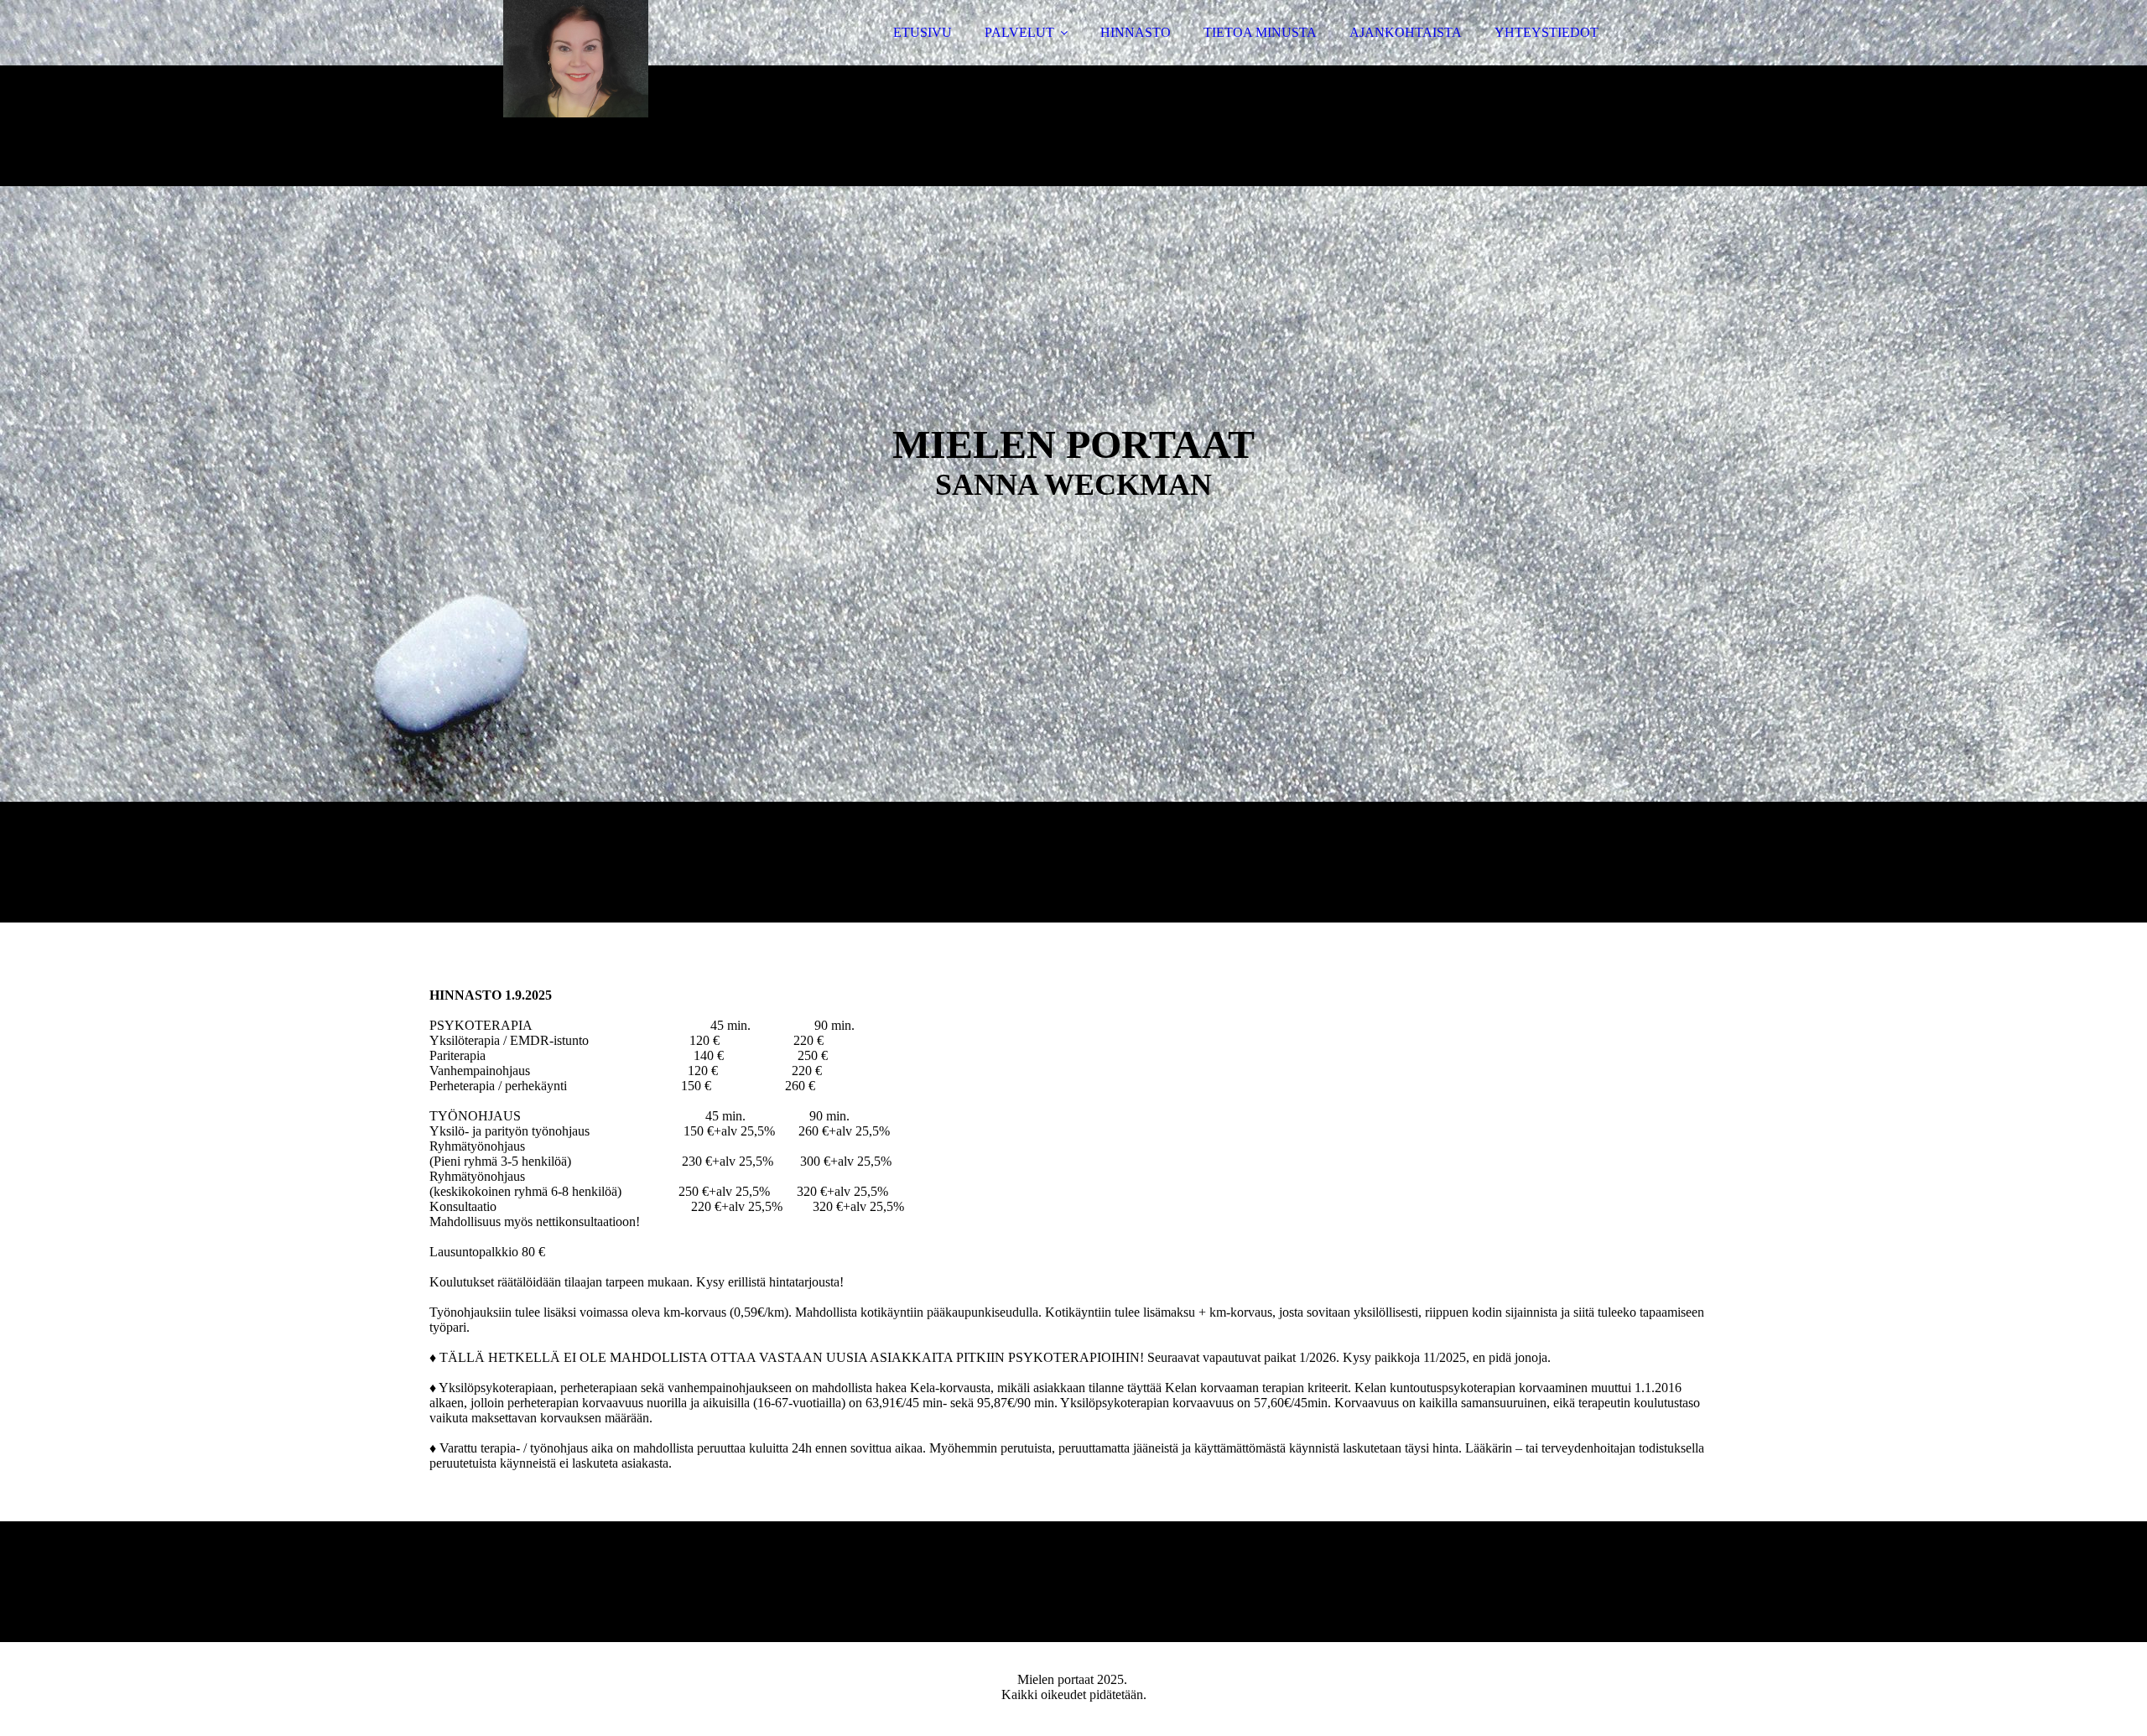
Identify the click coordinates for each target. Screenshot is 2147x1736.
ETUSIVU (923, 32)
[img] (576, 59)
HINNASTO (1136, 32)
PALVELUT (1019, 32)
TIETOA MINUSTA (1260, 32)
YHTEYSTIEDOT (1547, 32)
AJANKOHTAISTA (1406, 32)
